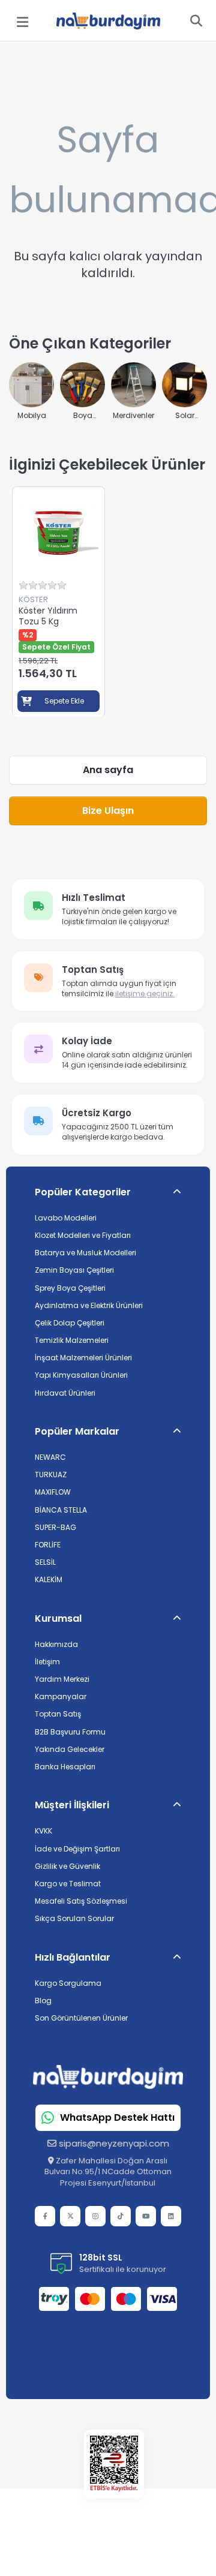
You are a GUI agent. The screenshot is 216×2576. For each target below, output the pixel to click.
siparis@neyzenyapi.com (114, 2143)
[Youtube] (146, 2216)
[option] (58, 602)
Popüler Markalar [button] (77, 1431)
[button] (108, 1805)
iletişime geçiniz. (145, 994)
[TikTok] (121, 2216)
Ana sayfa (108, 770)
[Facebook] (45, 2216)
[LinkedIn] (171, 2216)
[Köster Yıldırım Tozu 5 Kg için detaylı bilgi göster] (58, 533)
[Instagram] (95, 2216)
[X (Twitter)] (70, 2216)
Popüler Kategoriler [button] (83, 1192)
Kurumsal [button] (58, 1618)
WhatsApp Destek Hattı (117, 2118)
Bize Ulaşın (108, 811)
